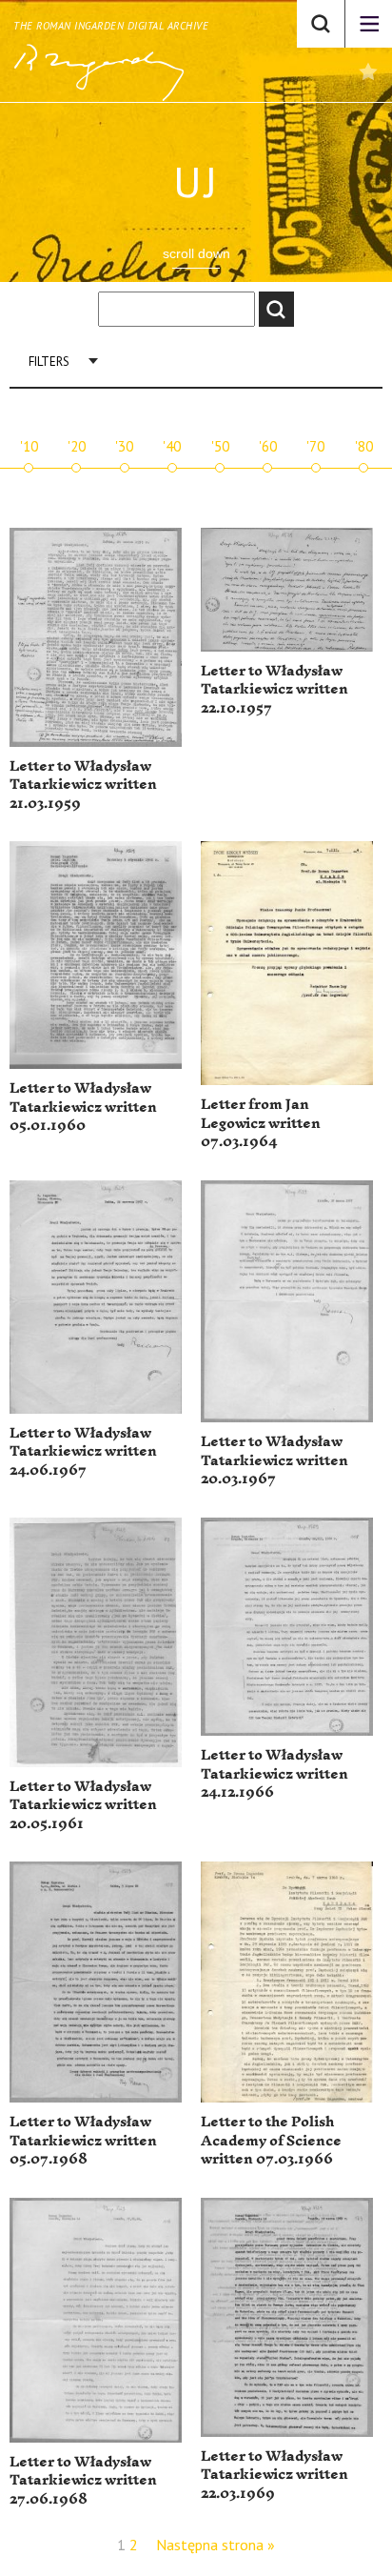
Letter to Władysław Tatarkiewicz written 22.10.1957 (274, 690)
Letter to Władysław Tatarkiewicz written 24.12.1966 (274, 1774)
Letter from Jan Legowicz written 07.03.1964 (261, 1123)
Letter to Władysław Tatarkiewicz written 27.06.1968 (83, 2481)
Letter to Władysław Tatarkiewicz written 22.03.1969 (274, 2475)
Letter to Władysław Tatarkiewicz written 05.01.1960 (83, 1107)
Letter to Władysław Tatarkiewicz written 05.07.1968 (83, 2141)
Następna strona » (216, 2545)
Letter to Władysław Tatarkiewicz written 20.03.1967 (274, 1460)
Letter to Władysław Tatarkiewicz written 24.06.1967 (83, 1452)
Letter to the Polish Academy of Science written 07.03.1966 (271, 2141)
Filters (49, 362)
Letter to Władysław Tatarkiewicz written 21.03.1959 (83, 785)
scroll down (196, 253)
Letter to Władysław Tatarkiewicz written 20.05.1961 (83, 1805)
